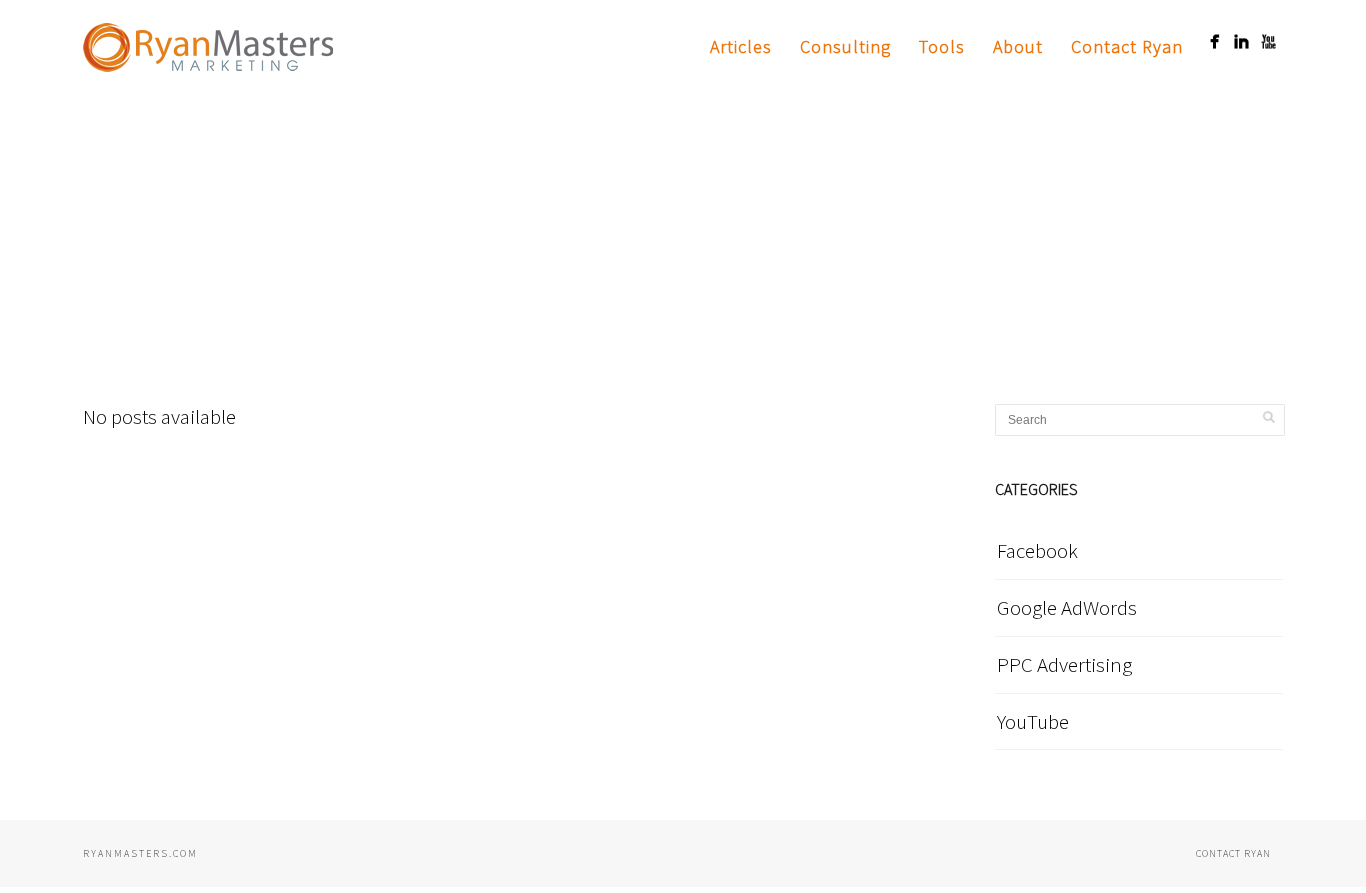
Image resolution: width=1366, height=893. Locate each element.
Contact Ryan (1127, 46)
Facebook (1037, 550)
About (1018, 46)
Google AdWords (1067, 607)
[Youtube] (1268, 41)
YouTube (1033, 721)
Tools (942, 46)
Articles (741, 46)
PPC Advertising (1064, 664)
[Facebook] (1214, 41)
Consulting (845, 46)
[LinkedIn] (1241, 41)
